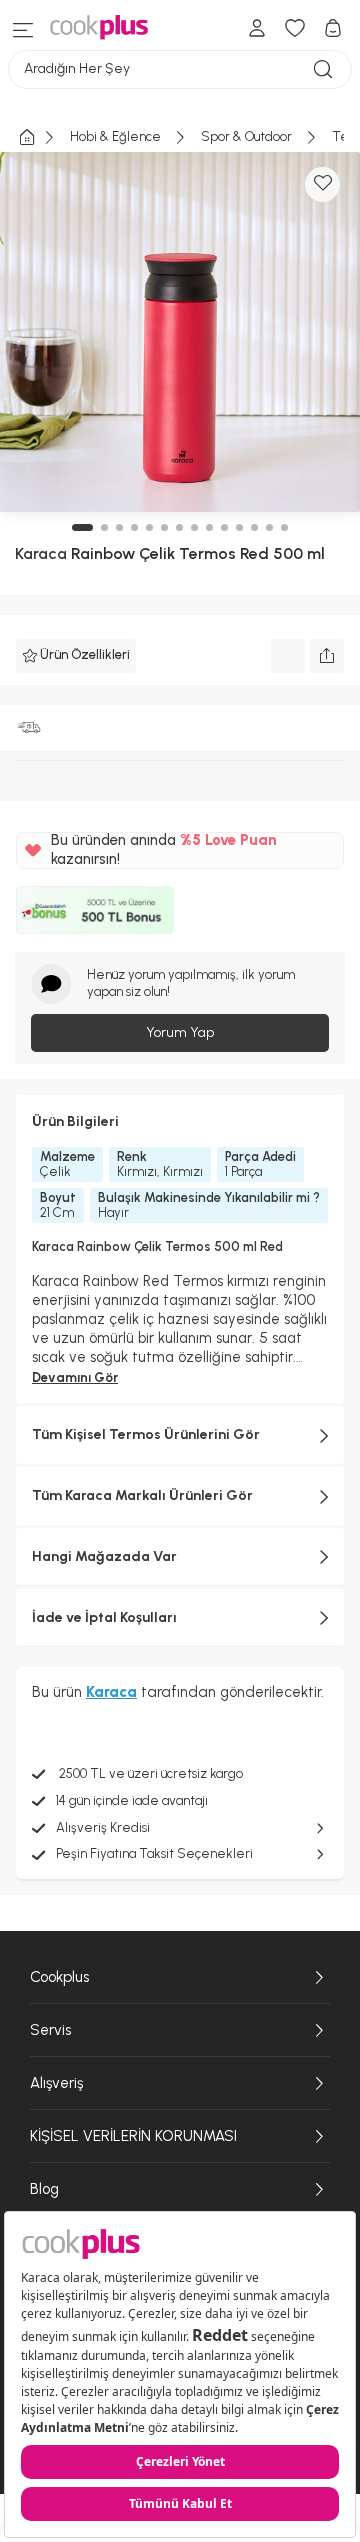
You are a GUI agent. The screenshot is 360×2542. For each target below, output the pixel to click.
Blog (44, 2189)
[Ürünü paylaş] (327, 656)
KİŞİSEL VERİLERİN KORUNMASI (133, 2136)
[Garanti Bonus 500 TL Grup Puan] (95, 910)
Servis (50, 2030)
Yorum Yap (180, 1032)
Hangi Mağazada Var (104, 1556)
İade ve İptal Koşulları (104, 1617)
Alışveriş (56, 2083)
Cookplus (59, 1977)
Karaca (41, 553)
